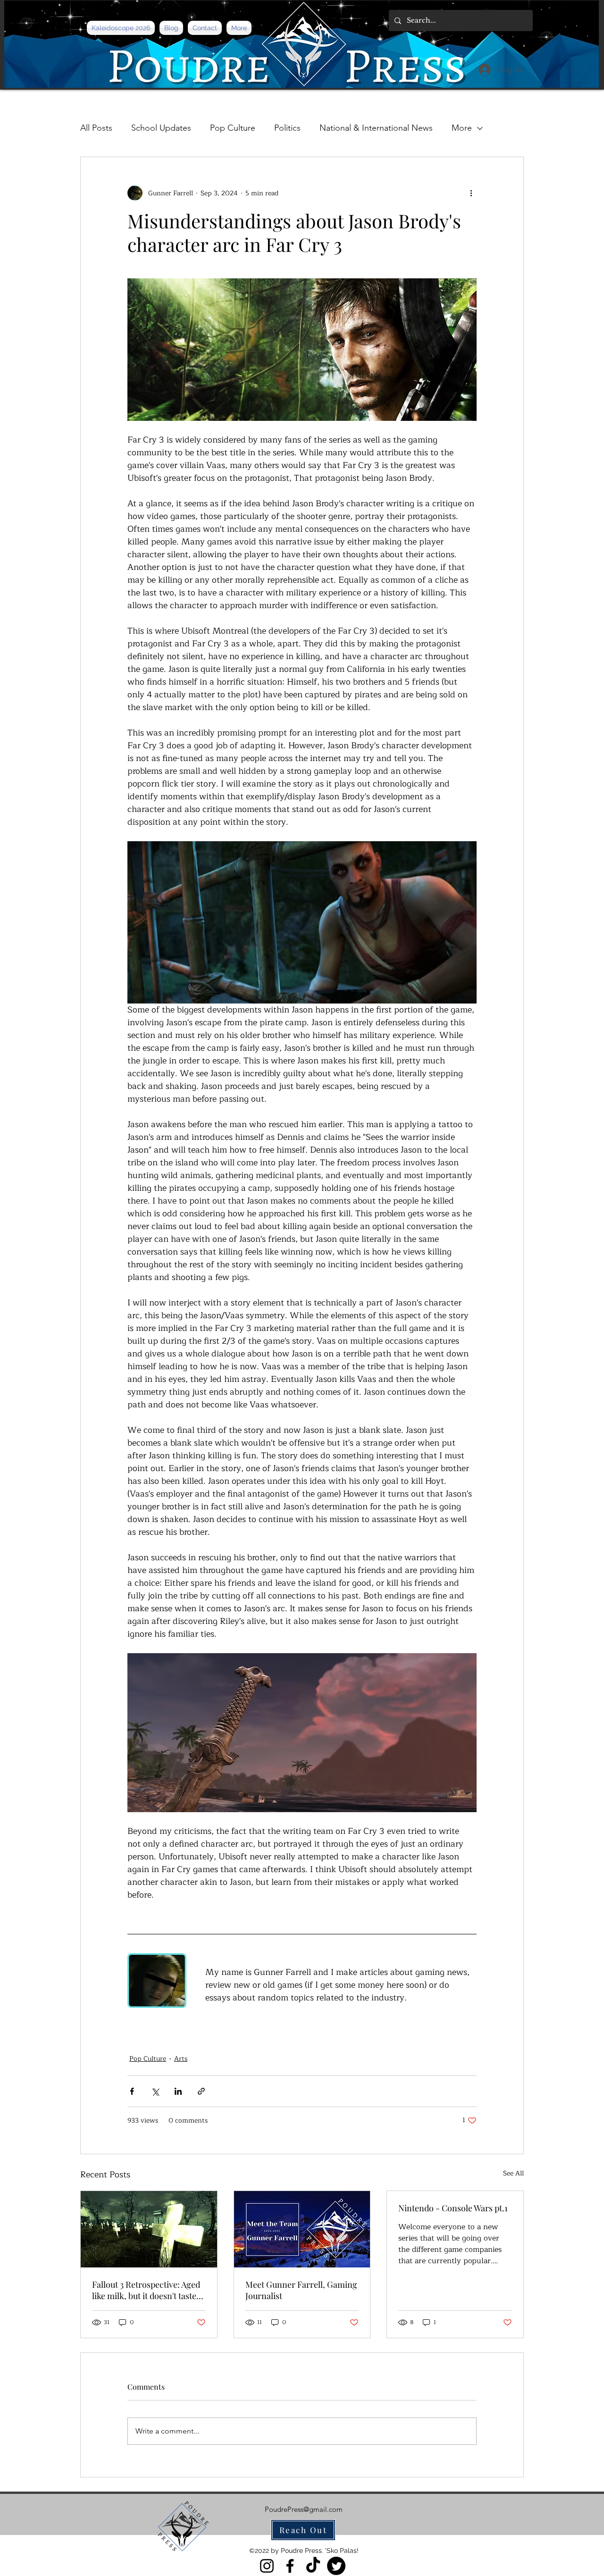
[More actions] (471, 193)
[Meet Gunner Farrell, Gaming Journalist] (302, 2229)
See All (513, 2174)
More (462, 128)
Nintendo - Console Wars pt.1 (453, 2208)
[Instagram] (267, 2566)
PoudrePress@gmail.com (304, 2509)
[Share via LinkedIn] (178, 2091)
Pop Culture (233, 128)
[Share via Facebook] (132, 2091)
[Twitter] (336, 2566)
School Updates (161, 128)
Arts (181, 2059)
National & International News (376, 128)
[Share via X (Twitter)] (155, 2091)
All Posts (96, 128)
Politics (287, 128)
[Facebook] (290, 2566)
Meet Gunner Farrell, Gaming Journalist (301, 2290)
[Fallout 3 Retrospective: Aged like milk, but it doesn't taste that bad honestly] (149, 2229)
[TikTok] (313, 2566)
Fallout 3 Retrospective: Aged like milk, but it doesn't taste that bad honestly (146, 2290)
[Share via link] (201, 2091)
